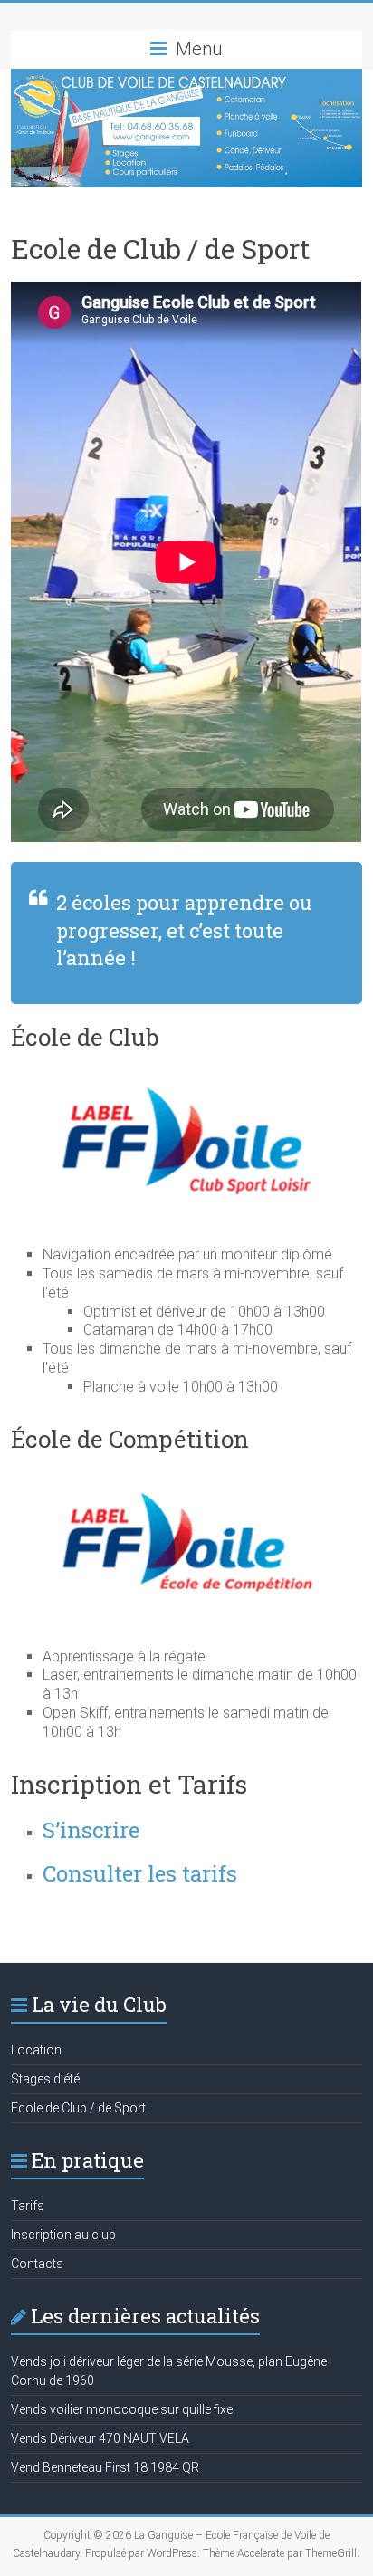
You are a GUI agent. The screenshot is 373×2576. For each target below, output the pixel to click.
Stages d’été (45, 2079)
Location (36, 2050)
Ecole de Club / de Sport (78, 2108)
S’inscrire (91, 1830)
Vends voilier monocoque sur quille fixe (122, 2409)
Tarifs (28, 2206)
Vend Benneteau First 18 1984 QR (105, 2467)
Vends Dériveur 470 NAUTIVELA (100, 2438)
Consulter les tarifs (140, 1873)
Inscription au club (63, 2235)
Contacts (37, 2264)
